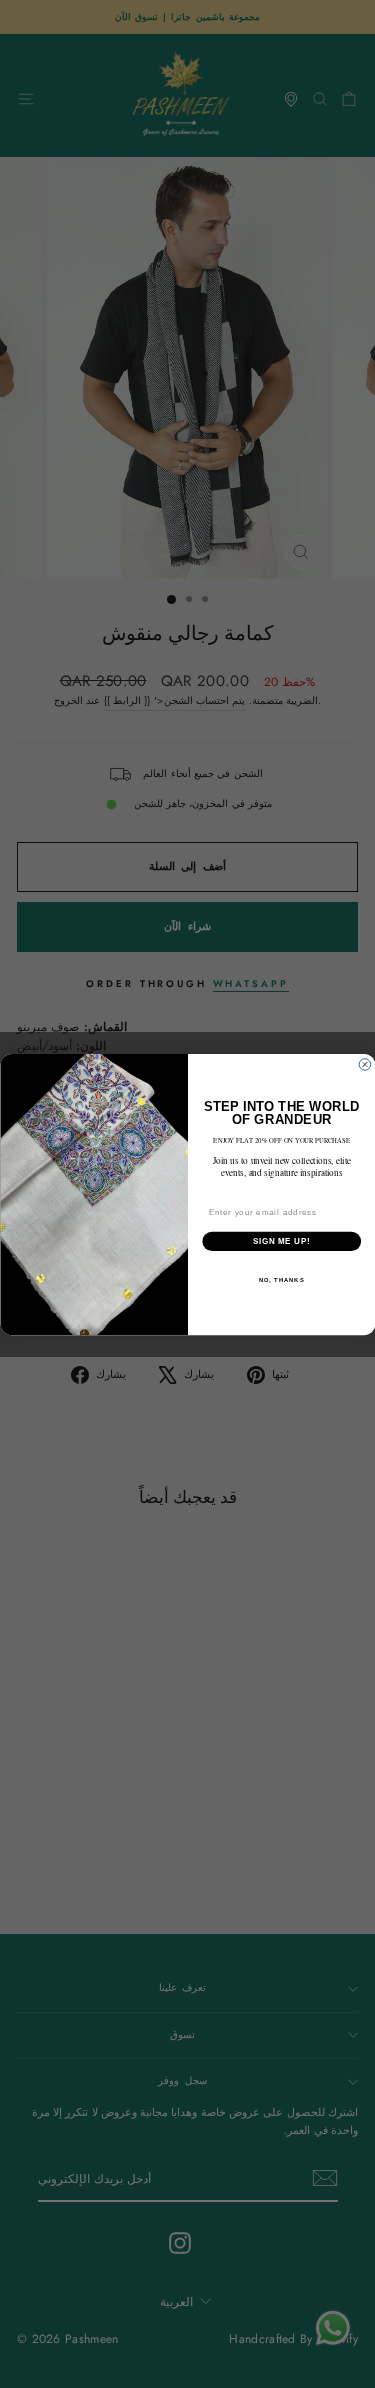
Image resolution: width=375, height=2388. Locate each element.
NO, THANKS (281, 1279)
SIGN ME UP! (281, 1241)
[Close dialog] (365, 1064)
